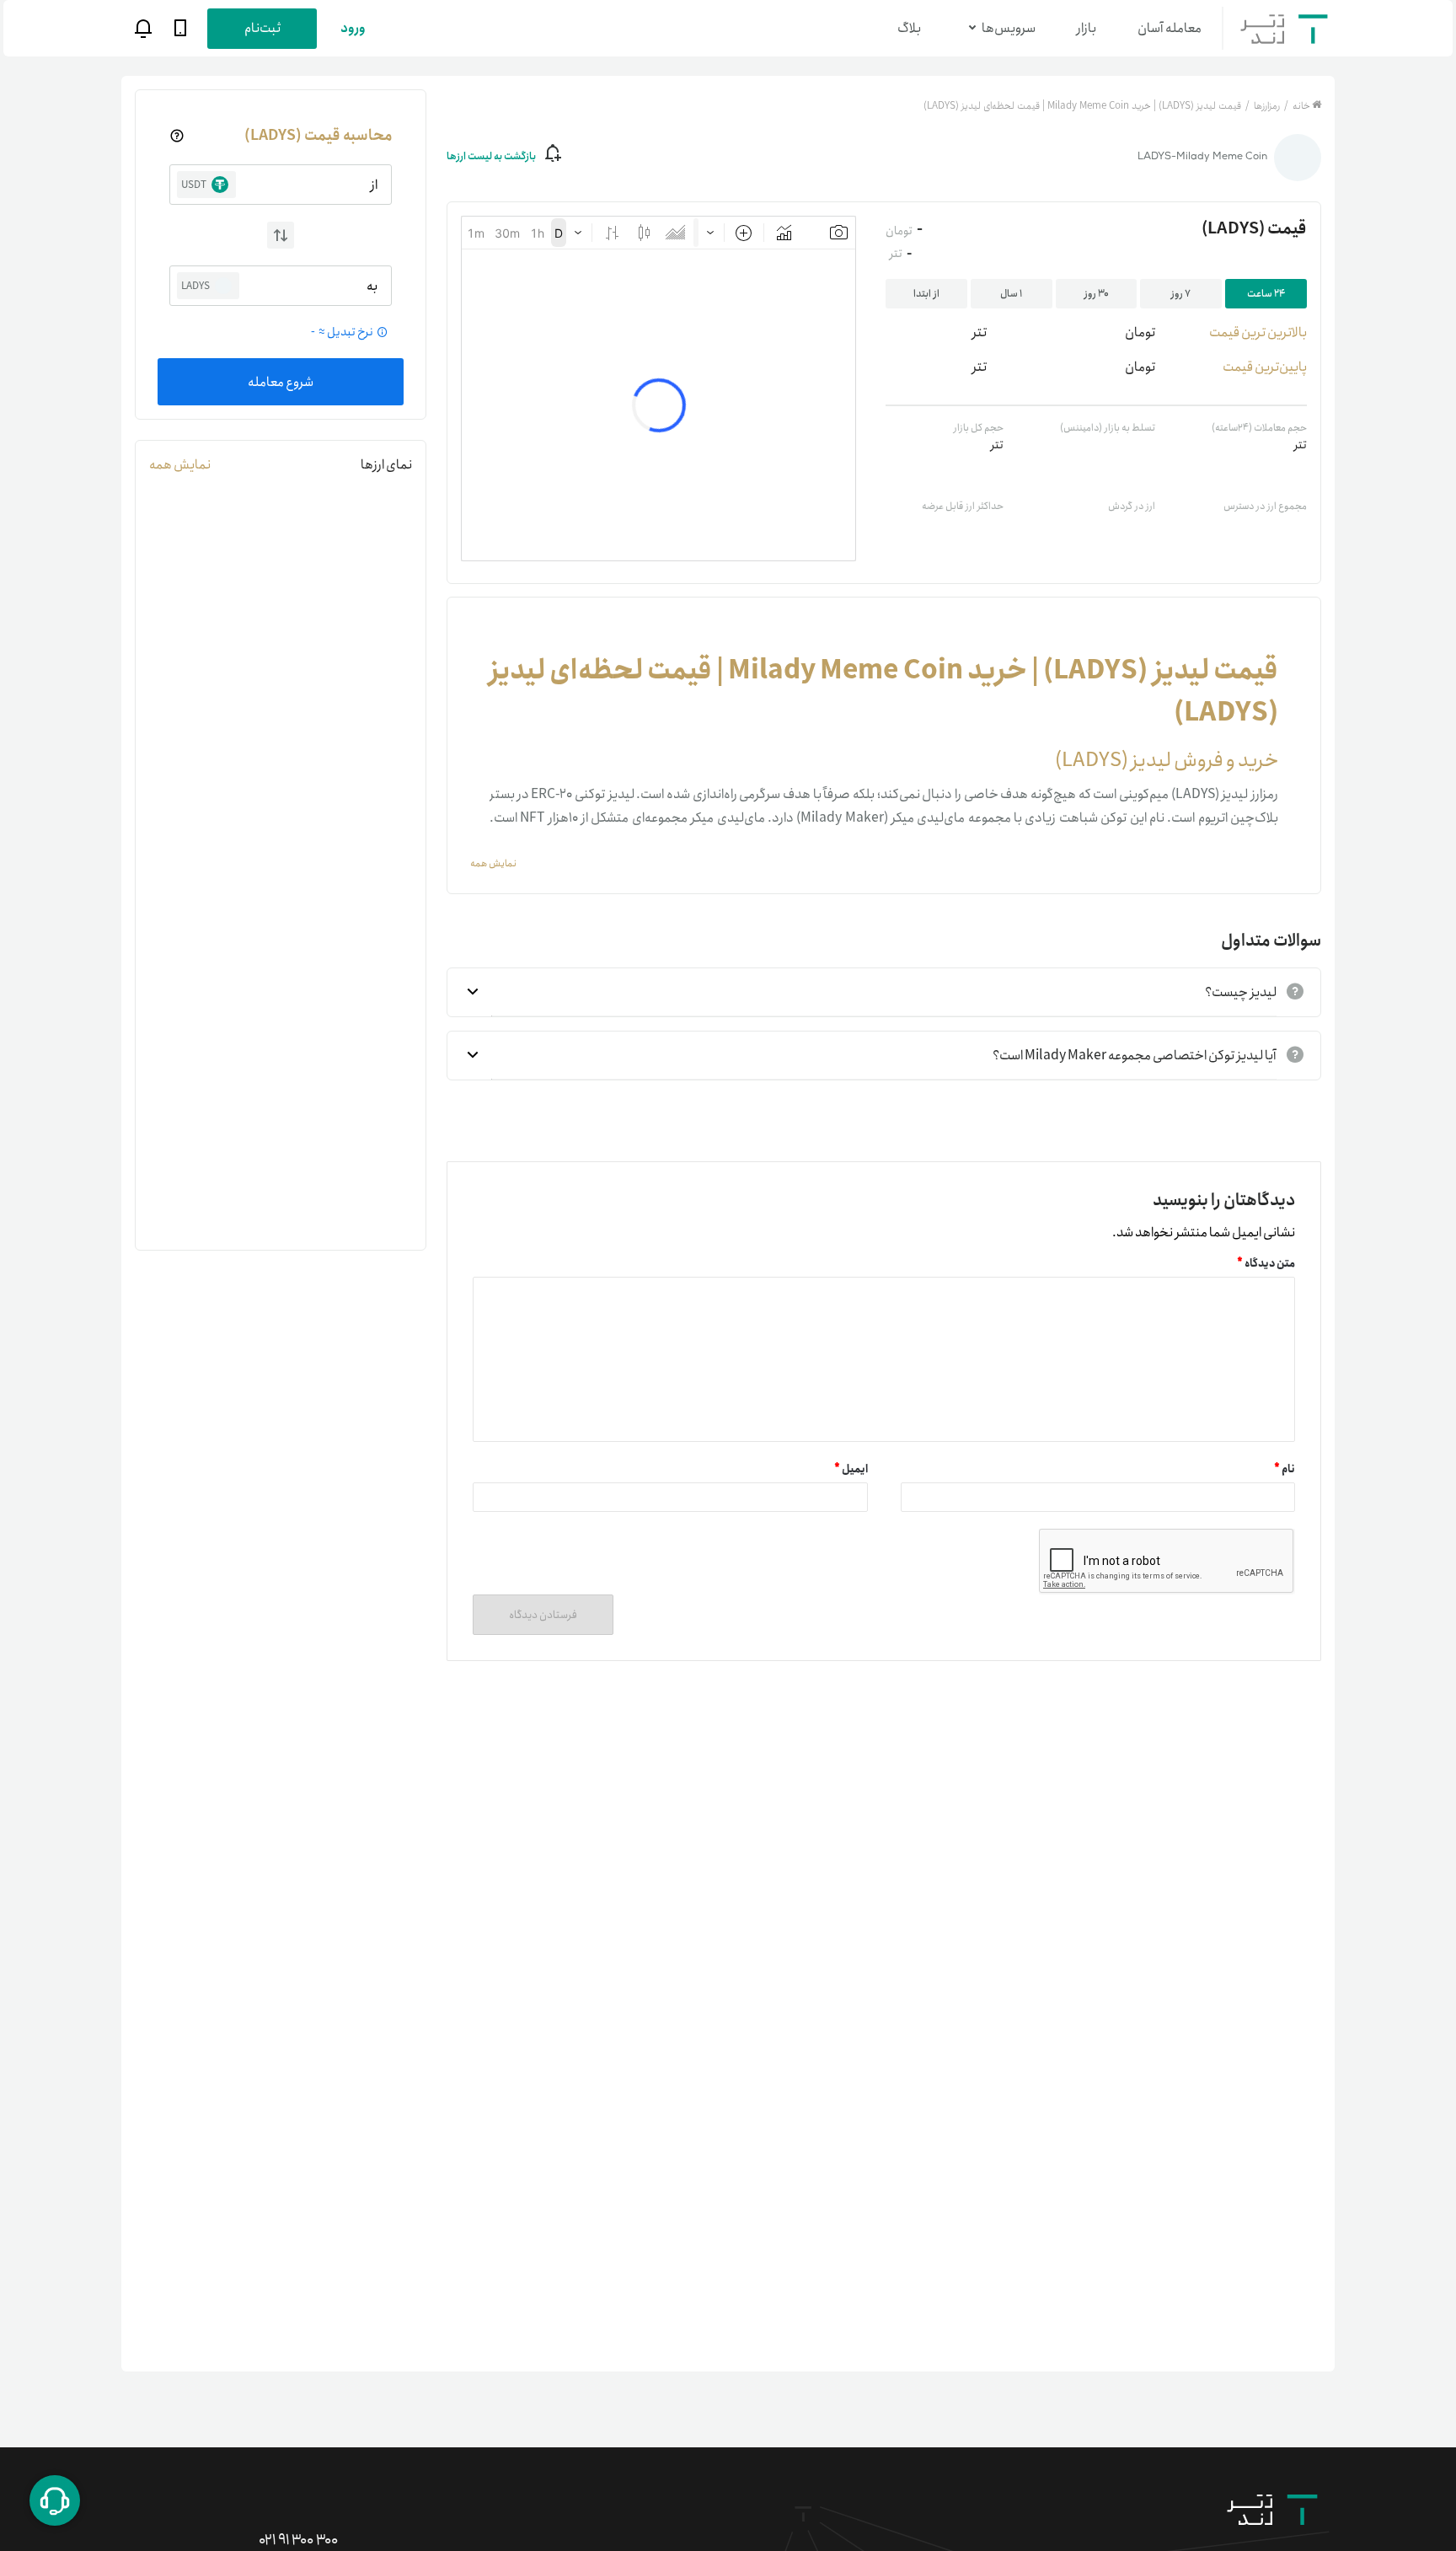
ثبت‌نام (262, 28)
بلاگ (909, 28)
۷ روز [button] (1181, 294)
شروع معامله (281, 382)
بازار (1087, 28)
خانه (1301, 106)
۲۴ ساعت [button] (1266, 294)
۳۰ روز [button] (1097, 294)
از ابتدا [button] (926, 294)
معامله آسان (1170, 28)
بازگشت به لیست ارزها (491, 156)
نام (1285, 1469)
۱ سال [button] (1011, 294)
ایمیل (851, 1469)
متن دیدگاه (1266, 1264)
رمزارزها (1266, 106)
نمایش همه (180, 465)
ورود (353, 28)
